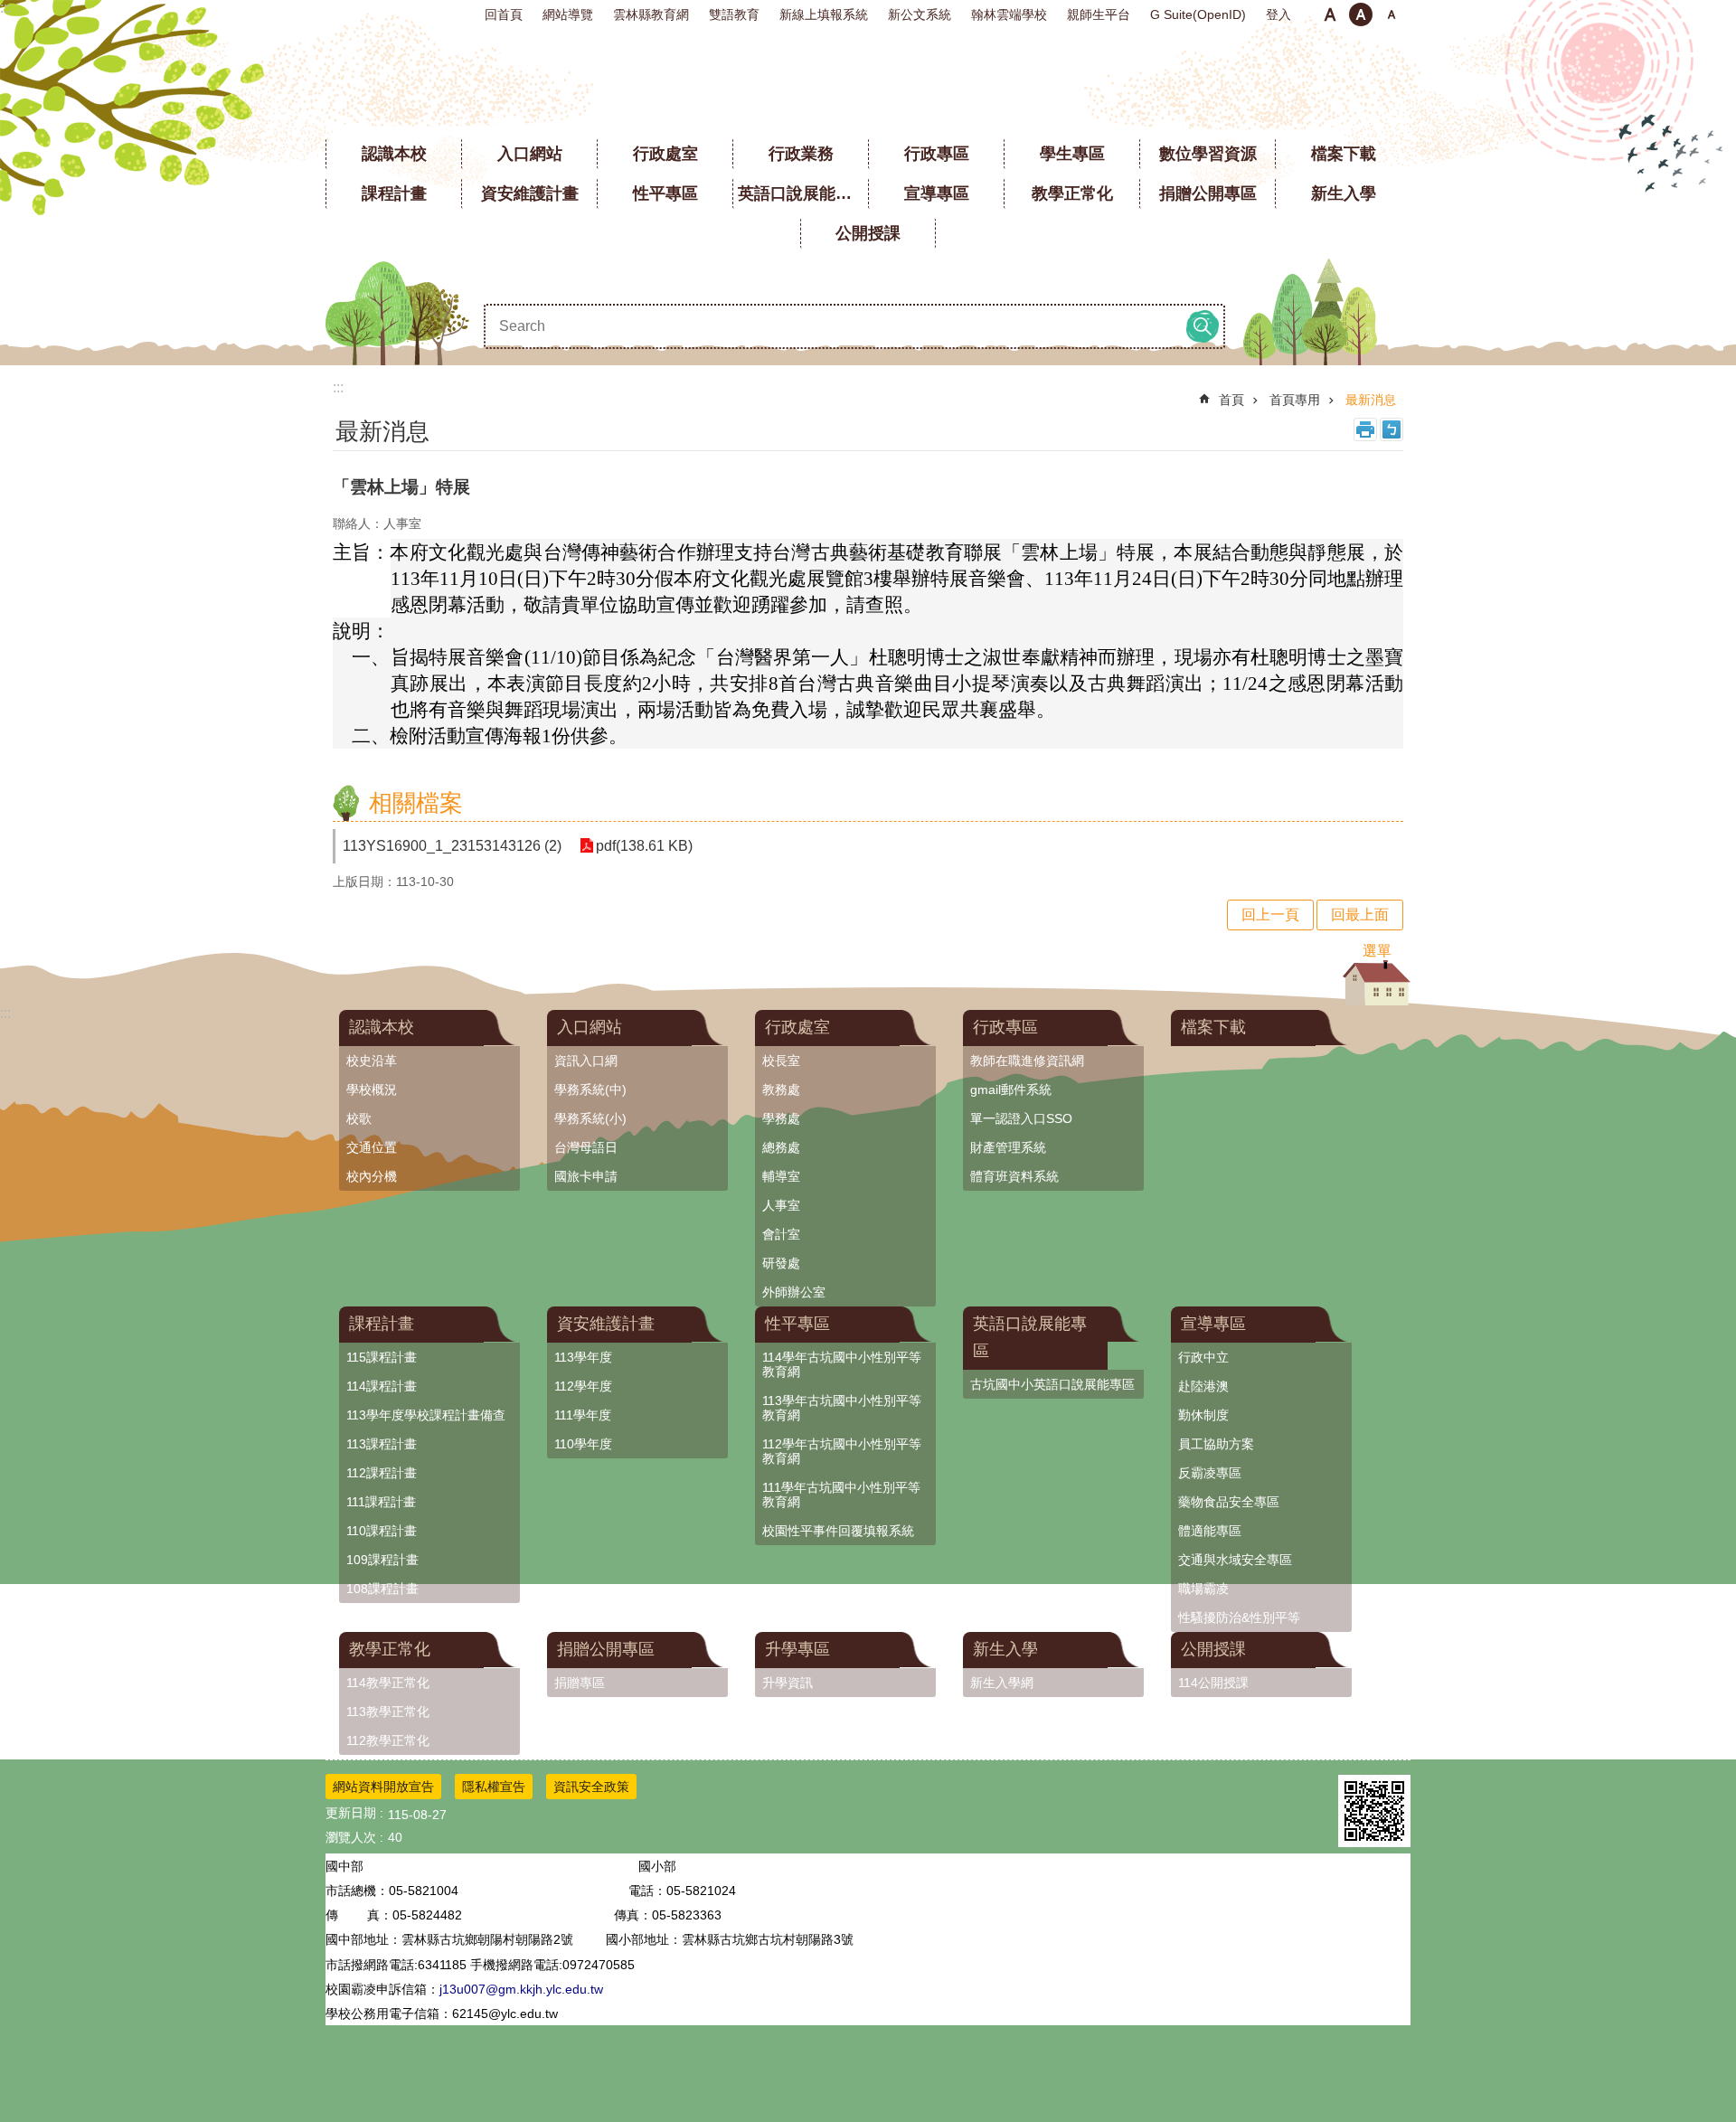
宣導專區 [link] (937, 193)
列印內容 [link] (1365, 429)
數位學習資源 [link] (1208, 154)
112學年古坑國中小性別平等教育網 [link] (842, 1451)
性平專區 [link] (665, 193)
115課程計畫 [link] (382, 1357)
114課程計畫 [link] (382, 1386)
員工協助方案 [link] (1216, 1444)
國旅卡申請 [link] (586, 1176)
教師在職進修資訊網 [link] (1027, 1061)
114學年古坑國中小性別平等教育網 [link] (842, 1364)
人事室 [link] (781, 1205)
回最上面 (1360, 915)
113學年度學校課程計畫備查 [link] (426, 1415)
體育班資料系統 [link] (1014, 1176)
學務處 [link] (781, 1118)
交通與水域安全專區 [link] (1235, 1560)
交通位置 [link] (372, 1147)
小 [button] (1330, 14)
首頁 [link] (1231, 400)
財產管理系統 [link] (1008, 1147)
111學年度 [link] (583, 1415)
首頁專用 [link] (1295, 400)
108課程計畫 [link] (382, 1589)
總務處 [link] (781, 1147)
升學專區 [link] (797, 1649)
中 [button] (1361, 14)
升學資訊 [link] (788, 1683)
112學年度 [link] (583, 1386)
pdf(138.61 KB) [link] (644, 846)
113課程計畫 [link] (382, 1444)
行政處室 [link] (665, 154)
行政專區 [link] (937, 154)
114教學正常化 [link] (388, 1683)
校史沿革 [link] (372, 1061)
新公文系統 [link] (920, 14)
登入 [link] (1278, 14)
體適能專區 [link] (1210, 1531)
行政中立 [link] (1203, 1357)
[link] (1374, 1811)
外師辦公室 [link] (794, 1292)
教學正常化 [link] (1072, 193)
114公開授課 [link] (1213, 1683)
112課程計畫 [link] (382, 1473)
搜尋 (1203, 326)
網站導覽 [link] (568, 14)
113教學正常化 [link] (388, 1712)
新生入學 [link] (1344, 193)
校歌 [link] (359, 1118)
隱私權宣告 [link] (494, 1787)
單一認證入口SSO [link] (1021, 1118)
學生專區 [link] (1072, 154)
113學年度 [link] (583, 1357)
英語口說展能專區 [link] (803, 193)
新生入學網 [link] (1002, 1683)
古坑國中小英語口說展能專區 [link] (1052, 1384)
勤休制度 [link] (1203, 1415)
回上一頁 (1270, 915)
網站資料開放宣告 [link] (383, 1787)
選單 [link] (1377, 951)
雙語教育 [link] (734, 14)
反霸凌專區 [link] (1210, 1473)
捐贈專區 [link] (580, 1683)
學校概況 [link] (372, 1089)
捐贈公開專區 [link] (1208, 193)
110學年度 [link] (583, 1444)
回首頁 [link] (504, 14)
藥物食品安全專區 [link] (1229, 1502)
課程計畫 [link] (394, 193)
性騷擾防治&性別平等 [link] (1239, 1617)
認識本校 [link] (394, 154)
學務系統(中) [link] (590, 1089)
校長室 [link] (781, 1061)
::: (5, 8)
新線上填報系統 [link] (824, 14)
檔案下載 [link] (1344, 154)
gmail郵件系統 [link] (1011, 1089)
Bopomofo (1392, 429)
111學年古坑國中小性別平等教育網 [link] (841, 1495)
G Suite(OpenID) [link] (1198, 14)
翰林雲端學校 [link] (1009, 14)
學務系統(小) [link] (590, 1118)
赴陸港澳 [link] (1203, 1386)
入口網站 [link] (530, 154)
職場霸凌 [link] (1203, 1589)
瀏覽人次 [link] (351, 1837)
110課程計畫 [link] (382, 1531)
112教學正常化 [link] (388, 1740)
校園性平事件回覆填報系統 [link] (838, 1531)
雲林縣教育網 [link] (651, 14)
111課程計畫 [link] (381, 1502)
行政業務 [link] (801, 154)
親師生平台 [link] (1099, 14)
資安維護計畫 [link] (530, 193)
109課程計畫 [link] (382, 1560)
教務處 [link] (781, 1089)
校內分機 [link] (372, 1176)
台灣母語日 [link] (586, 1147)
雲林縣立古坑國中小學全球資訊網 (868, 81)
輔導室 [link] (781, 1176)
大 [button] (1392, 14)
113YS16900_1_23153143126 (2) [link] (452, 846)
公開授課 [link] (868, 233)
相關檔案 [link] (416, 803)
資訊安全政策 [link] (591, 1787)
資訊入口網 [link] (586, 1061)
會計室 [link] (781, 1234)
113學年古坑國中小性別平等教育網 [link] (842, 1408)
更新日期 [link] (351, 1813)
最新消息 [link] (1371, 400)
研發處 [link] (781, 1263)
